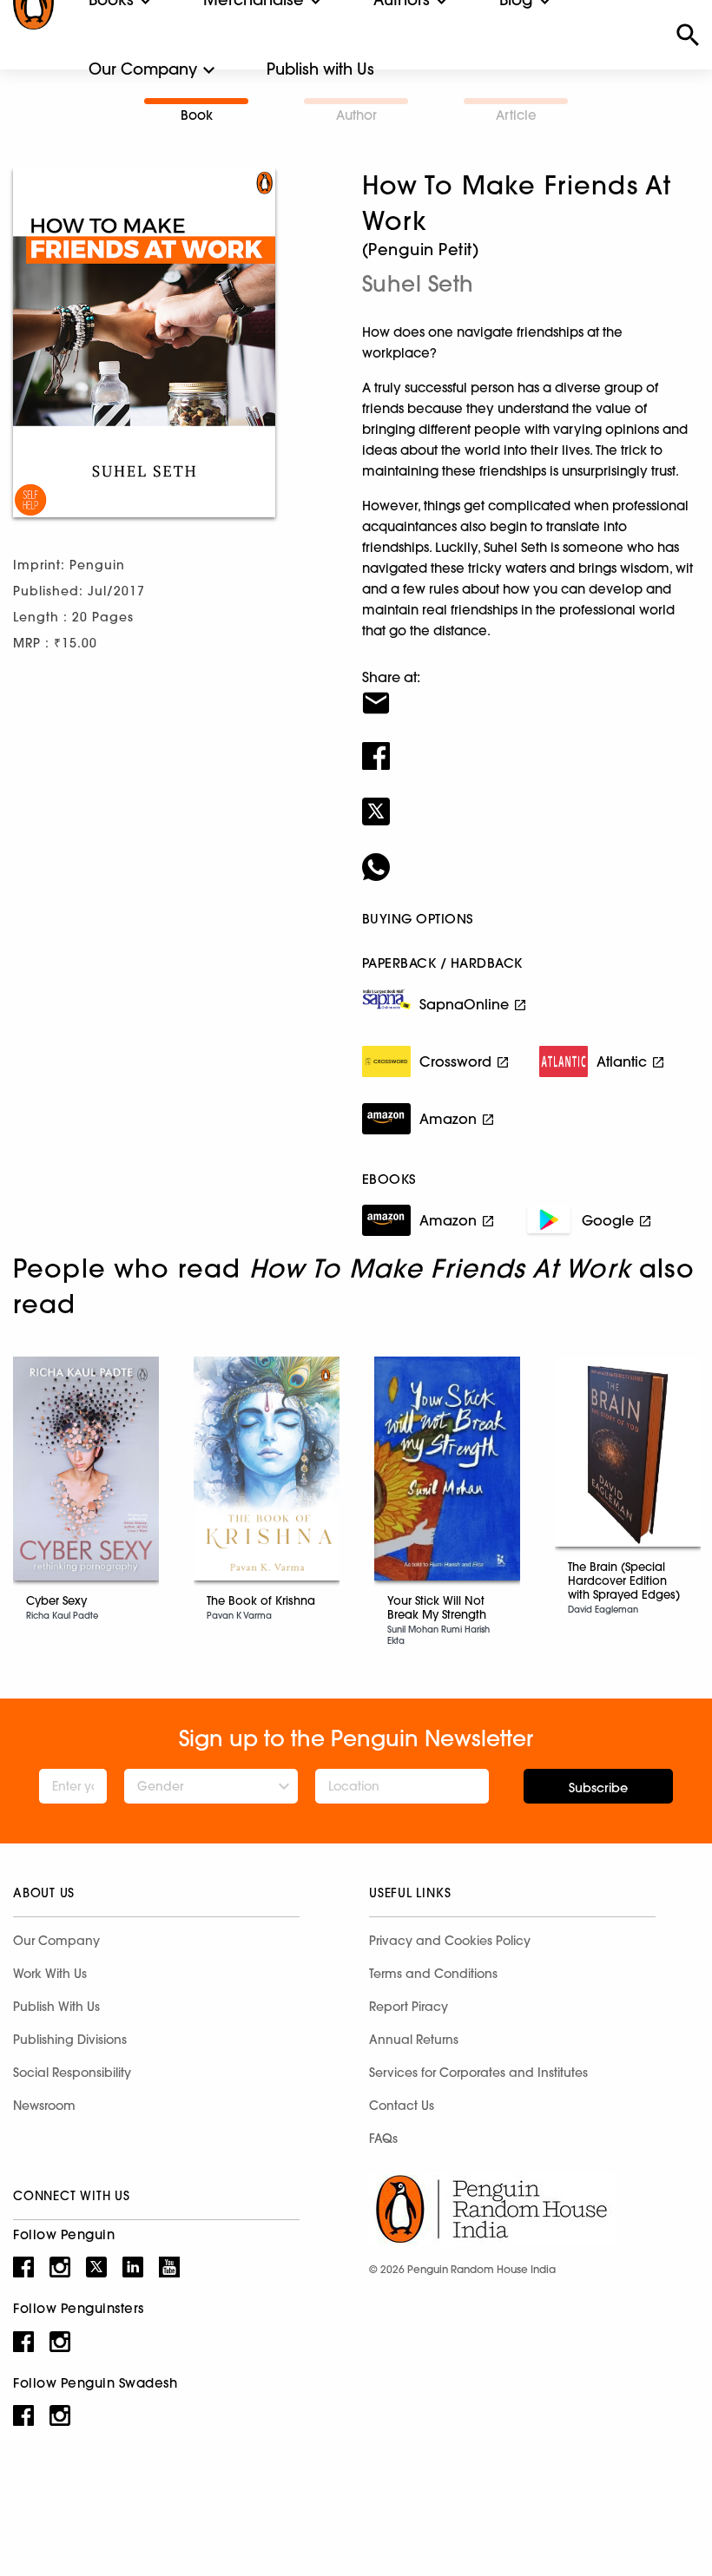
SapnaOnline (464, 1004)
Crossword (455, 1061)
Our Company (143, 69)
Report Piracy (409, 2007)
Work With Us (50, 1974)
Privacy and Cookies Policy (450, 1941)
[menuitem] (143, 69)
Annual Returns (414, 2040)
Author (356, 115)
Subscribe (598, 1788)
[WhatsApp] (531, 856)
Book (197, 115)
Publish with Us (320, 69)
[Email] (531, 692)
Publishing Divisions (70, 2040)
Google (608, 1220)
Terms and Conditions (433, 1974)
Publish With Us (56, 2007)
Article (516, 115)
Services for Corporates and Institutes (478, 2073)
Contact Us (402, 2106)
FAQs (383, 2139)
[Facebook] (531, 745)
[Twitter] (531, 800)
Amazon (448, 1119)
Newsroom (44, 2106)
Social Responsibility (72, 2073)
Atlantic (622, 1061)
